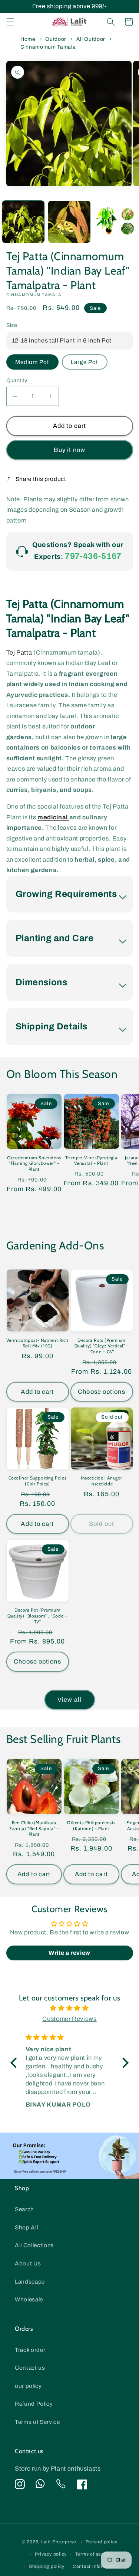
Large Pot (85, 362)
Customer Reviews (69, 2019)
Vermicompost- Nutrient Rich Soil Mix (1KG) (37, 1343)
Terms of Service (37, 2422)
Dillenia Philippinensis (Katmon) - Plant (91, 1826)
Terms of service (94, 2554)
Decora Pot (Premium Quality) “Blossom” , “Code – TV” (38, 1616)
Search (24, 2209)
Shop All (26, 2227)
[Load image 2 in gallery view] (69, 222)
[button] (10, 22)
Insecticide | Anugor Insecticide (102, 1481)
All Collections (34, 2245)
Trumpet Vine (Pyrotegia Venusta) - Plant (91, 1161)
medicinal (53, 817)
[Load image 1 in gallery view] (23, 222)
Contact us (30, 2368)
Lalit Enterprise (59, 2542)
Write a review (69, 1953)
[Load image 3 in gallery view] (116, 222)
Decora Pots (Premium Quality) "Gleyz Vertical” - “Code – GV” (101, 1346)
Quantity (17, 380)
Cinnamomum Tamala (48, 47)
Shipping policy (47, 2566)
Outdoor (56, 39)
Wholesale (29, 2299)
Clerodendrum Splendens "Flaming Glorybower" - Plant (34, 1163)
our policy (28, 2386)
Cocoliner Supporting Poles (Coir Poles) (38, 1481)
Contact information (96, 2566)
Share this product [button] (41, 479)
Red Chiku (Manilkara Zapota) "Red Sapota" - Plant (34, 1828)
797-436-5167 (93, 556)
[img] (70, 2008)
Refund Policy (34, 2404)
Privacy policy (51, 2554)
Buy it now (69, 450)
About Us (28, 2263)
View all (69, 1700)
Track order (30, 2350)
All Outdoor (91, 39)
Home (28, 39)
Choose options (101, 1392)
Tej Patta (20, 653)
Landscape (30, 2282)
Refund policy (101, 2542)
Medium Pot (32, 362)
